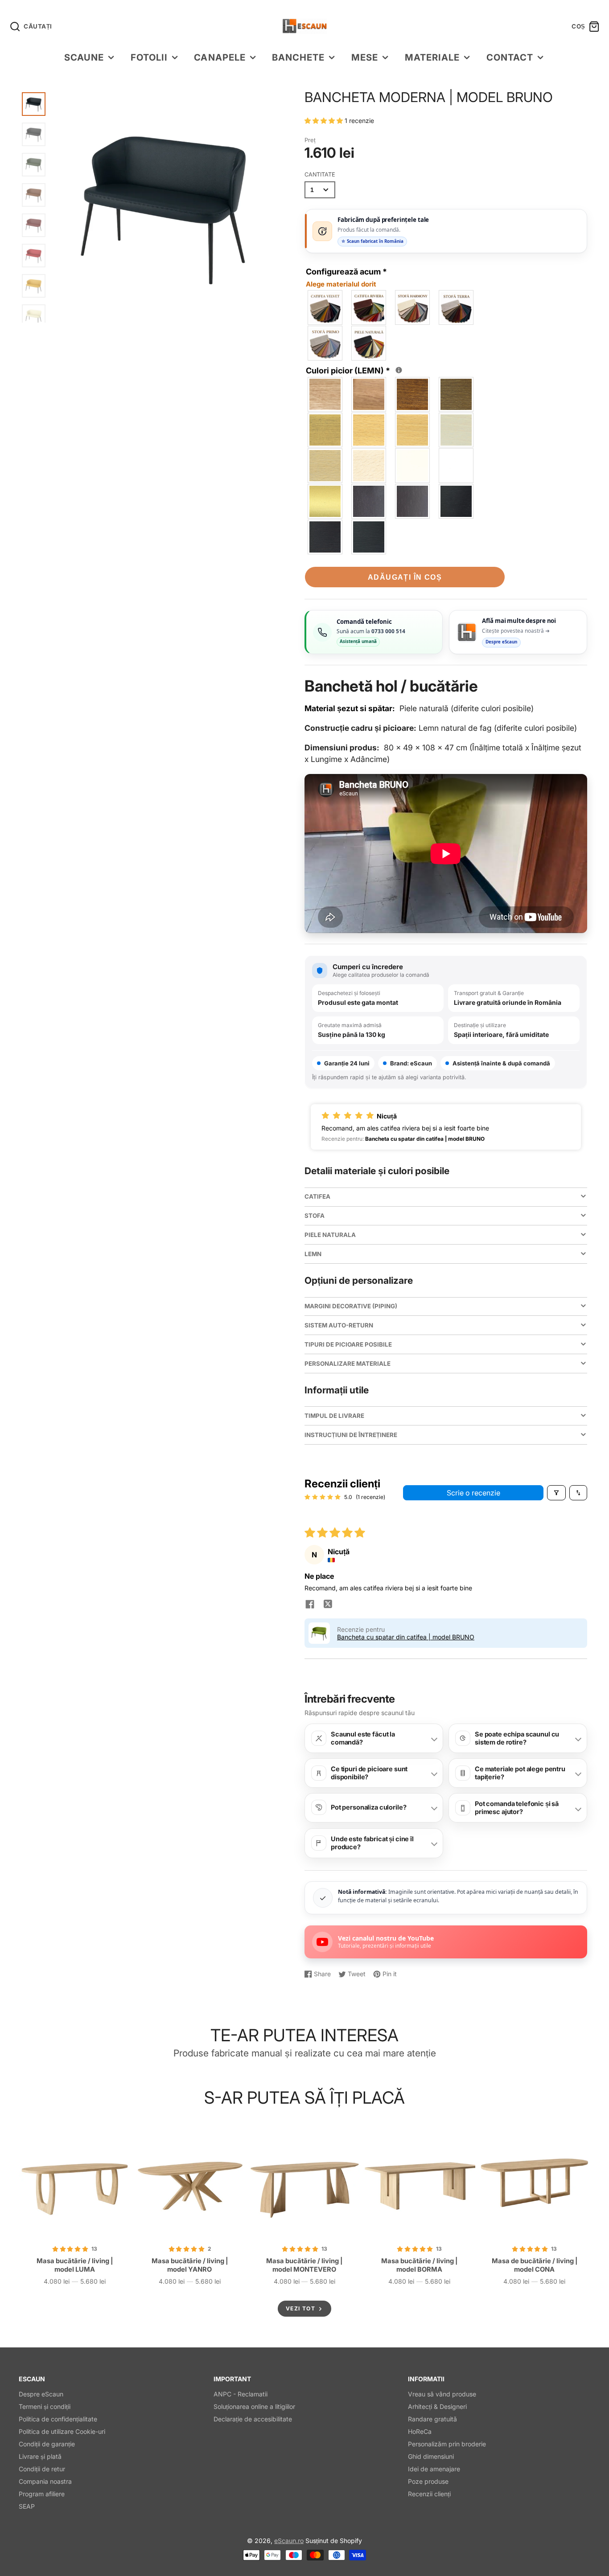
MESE (365, 57)
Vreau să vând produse (442, 2394)
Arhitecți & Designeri (437, 2406)
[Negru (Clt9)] (369, 537)
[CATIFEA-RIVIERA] (369, 307)
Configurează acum (346, 278)
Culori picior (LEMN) (352, 370)
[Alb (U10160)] (457, 466)
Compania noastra (45, 2481)
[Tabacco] (369, 394)
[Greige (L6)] (325, 466)
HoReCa (420, 2431)
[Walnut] (369, 501)
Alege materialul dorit (341, 284)
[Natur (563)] (413, 430)
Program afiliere (42, 2494)
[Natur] (325, 394)
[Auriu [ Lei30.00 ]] (325, 501)
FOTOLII (149, 57)
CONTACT (510, 57)
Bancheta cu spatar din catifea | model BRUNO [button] (406, 1637)
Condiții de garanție (47, 2444)
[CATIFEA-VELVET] (325, 307)
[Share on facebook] (310, 1605)
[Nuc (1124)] (457, 394)
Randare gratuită (432, 2419)
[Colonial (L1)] (325, 537)
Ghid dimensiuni (431, 2456)
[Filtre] (556, 1493)
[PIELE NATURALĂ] (369, 343)
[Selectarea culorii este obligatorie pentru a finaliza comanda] (399, 370)
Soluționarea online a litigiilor (254, 2406)
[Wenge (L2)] (457, 501)
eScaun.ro (289, 2541)
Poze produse (428, 2481)
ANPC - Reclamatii (241, 2394)
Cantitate (320, 174)
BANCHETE (298, 57)
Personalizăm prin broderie (447, 2444)
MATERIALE (432, 57)
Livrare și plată (40, 2456)
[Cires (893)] (413, 394)
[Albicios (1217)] (369, 466)
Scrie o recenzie (473, 1493)
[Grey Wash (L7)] (325, 430)
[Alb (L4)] (413, 466)
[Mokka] (413, 501)
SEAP (27, 2506)
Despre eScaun (41, 2394)
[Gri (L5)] (457, 430)
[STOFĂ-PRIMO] (325, 343)
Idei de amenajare (434, 2469)
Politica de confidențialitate (58, 2419)
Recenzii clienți (429, 2494)
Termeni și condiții (45, 2406)
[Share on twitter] (328, 1605)
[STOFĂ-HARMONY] (413, 307)
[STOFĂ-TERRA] (457, 307)
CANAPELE (220, 57)
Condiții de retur (42, 2469)
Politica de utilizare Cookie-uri (62, 2431)
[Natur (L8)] (369, 430)
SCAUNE (84, 57)
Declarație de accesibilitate (253, 2419)
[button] (325, 121)
